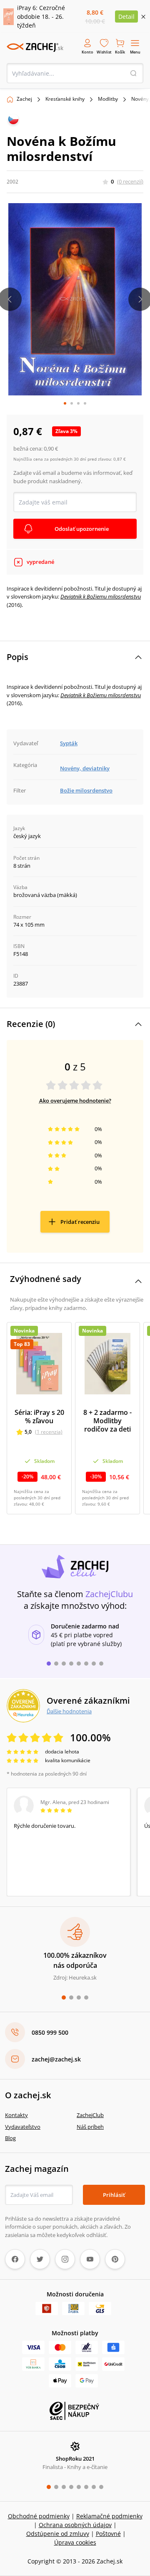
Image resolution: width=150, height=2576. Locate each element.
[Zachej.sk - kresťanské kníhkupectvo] (35, 47)
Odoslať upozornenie (82, 529)
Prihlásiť (114, 2195)
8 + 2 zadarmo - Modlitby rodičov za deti (107, 1421)
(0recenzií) (130, 181)
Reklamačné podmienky (109, 2516)
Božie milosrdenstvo (86, 790)
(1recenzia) (49, 1432)
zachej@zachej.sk (56, 2059)
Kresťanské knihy (65, 99)
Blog (10, 2138)
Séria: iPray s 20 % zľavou (39, 1417)
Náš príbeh (90, 2127)
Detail (126, 17)
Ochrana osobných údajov (75, 2525)
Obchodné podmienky (39, 2516)
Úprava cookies (75, 2542)
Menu (135, 52)
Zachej (24, 99)
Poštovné (108, 2534)
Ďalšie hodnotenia (69, 1711)
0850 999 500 (50, 2032)
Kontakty (16, 2115)
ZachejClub (90, 2115)
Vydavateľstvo (23, 2127)
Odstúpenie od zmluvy (58, 2534)
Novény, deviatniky (85, 768)
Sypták (69, 743)
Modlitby (108, 99)
